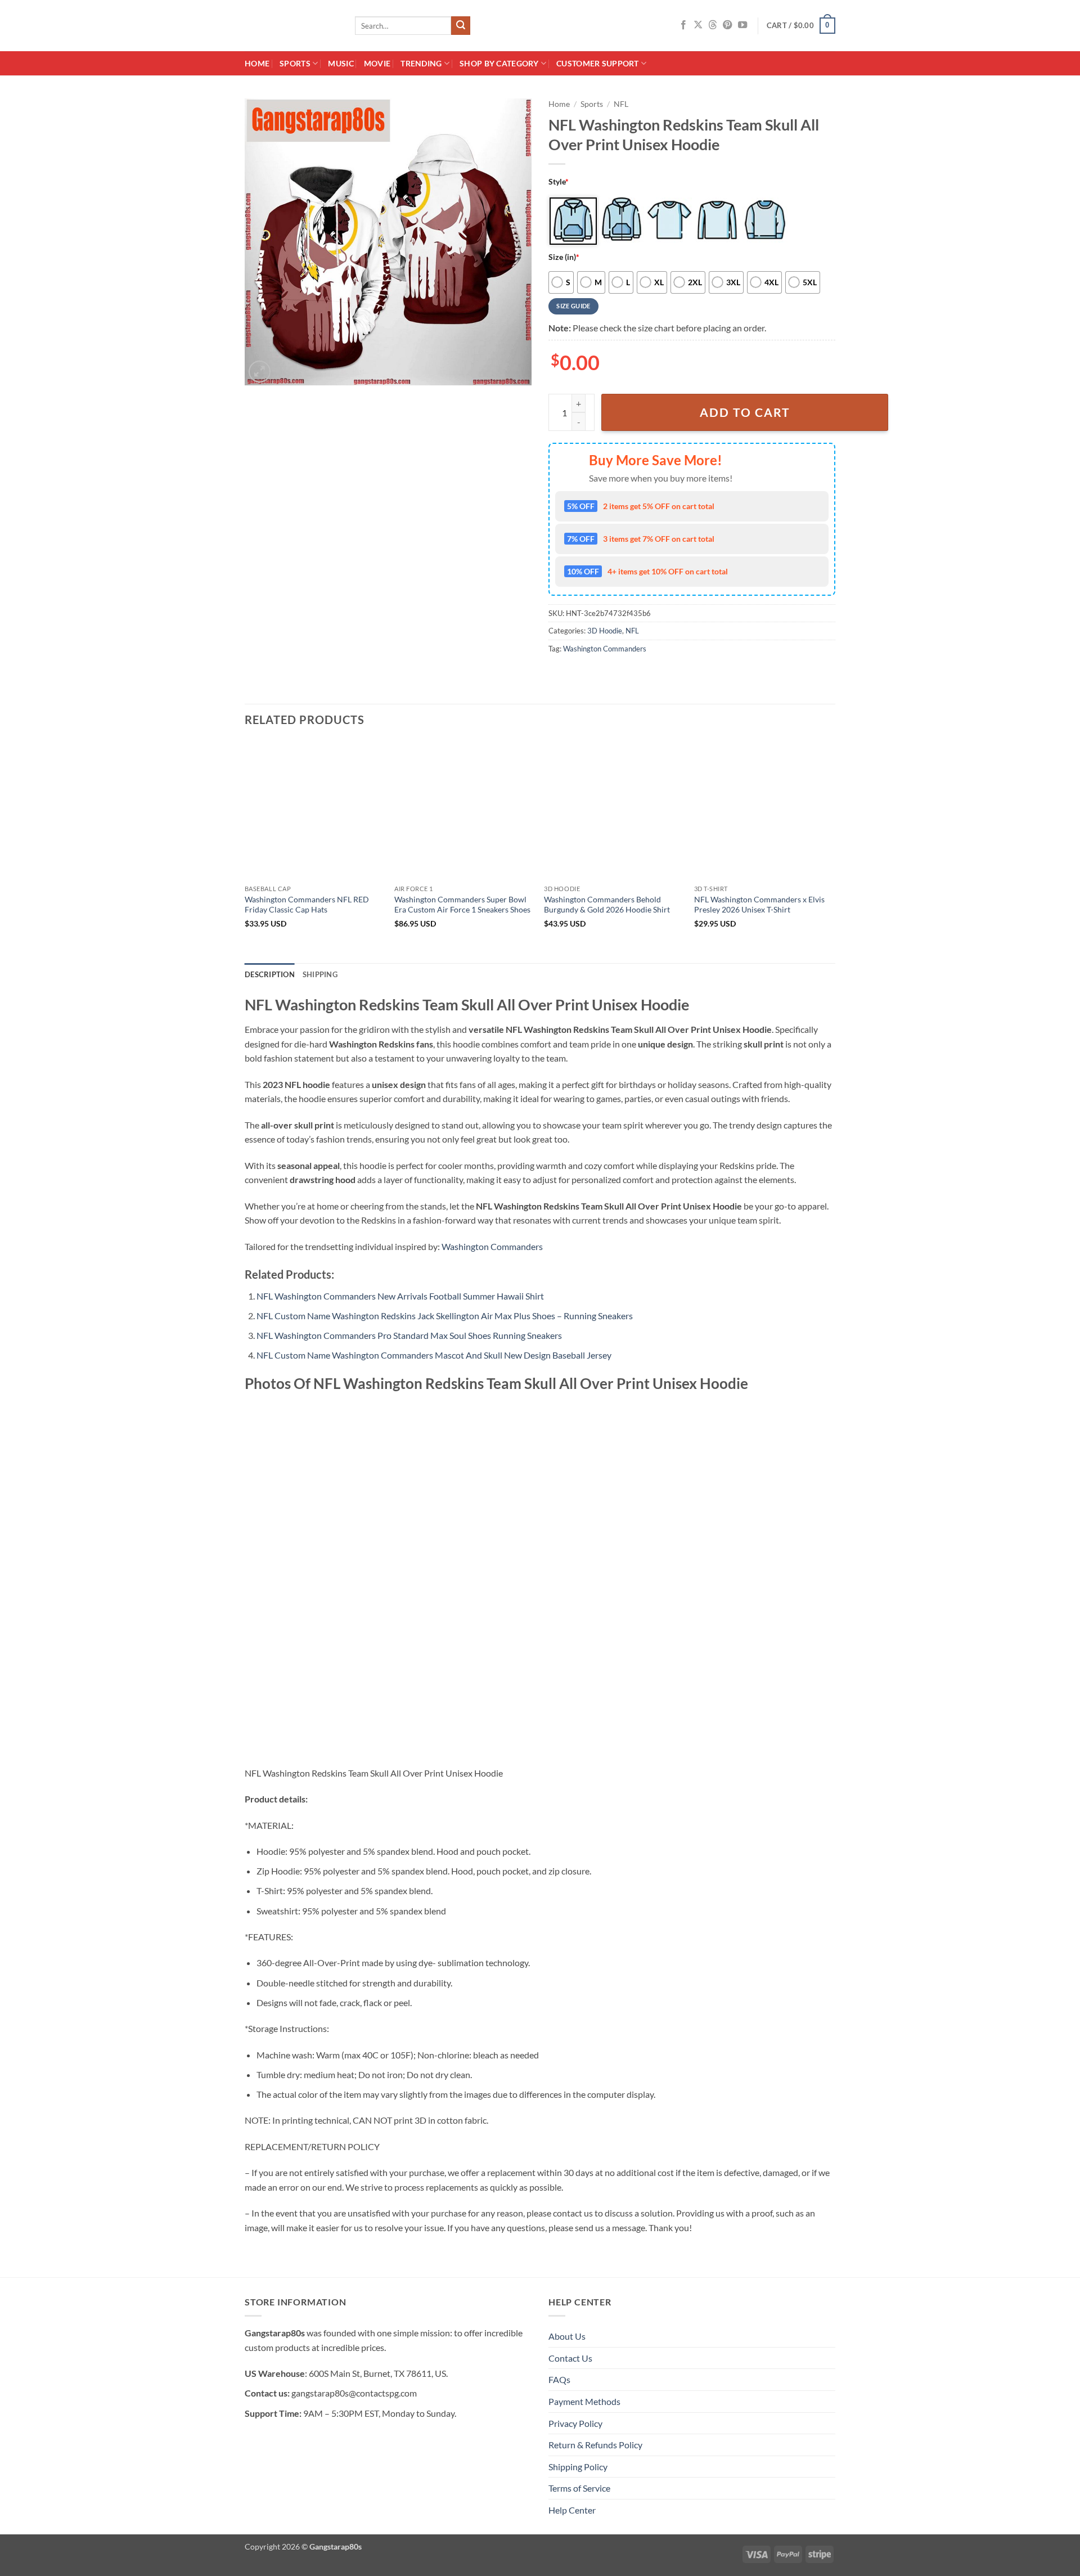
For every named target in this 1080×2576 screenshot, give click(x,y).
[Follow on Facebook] (683, 25)
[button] (801, 26)
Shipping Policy (578, 2467)
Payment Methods (584, 2401)
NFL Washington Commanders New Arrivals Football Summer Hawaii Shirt (400, 1296)
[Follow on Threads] (713, 25)
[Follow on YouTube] (742, 25)
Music (341, 63)
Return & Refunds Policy (595, 2445)
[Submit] (461, 26)
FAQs (559, 2379)
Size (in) (564, 257)
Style (559, 181)
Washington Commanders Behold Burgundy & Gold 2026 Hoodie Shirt (607, 905)
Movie (377, 63)
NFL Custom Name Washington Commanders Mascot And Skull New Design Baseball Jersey (434, 1355)
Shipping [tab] (320, 974)
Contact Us (570, 2358)
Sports (295, 63)
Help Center (572, 2510)
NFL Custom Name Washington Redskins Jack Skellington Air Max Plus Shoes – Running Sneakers (445, 1316)
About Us (567, 2336)
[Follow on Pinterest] (727, 25)
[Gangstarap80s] (291, 26)
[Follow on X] (698, 25)
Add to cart (745, 412)
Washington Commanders (605, 649)
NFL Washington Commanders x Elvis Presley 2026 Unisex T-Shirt (759, 905)
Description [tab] (270, 974)
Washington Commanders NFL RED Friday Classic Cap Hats (307, 905)
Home (257, 63)
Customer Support (598, 63)
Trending (421, 63)
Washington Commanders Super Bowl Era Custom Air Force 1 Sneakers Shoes (462, 905)
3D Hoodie (605, 631)
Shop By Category (499, 63)
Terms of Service (579, 2488)
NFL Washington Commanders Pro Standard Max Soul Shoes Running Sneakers (409, 1335)
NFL (621, 104)
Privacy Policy (575, 2423)
